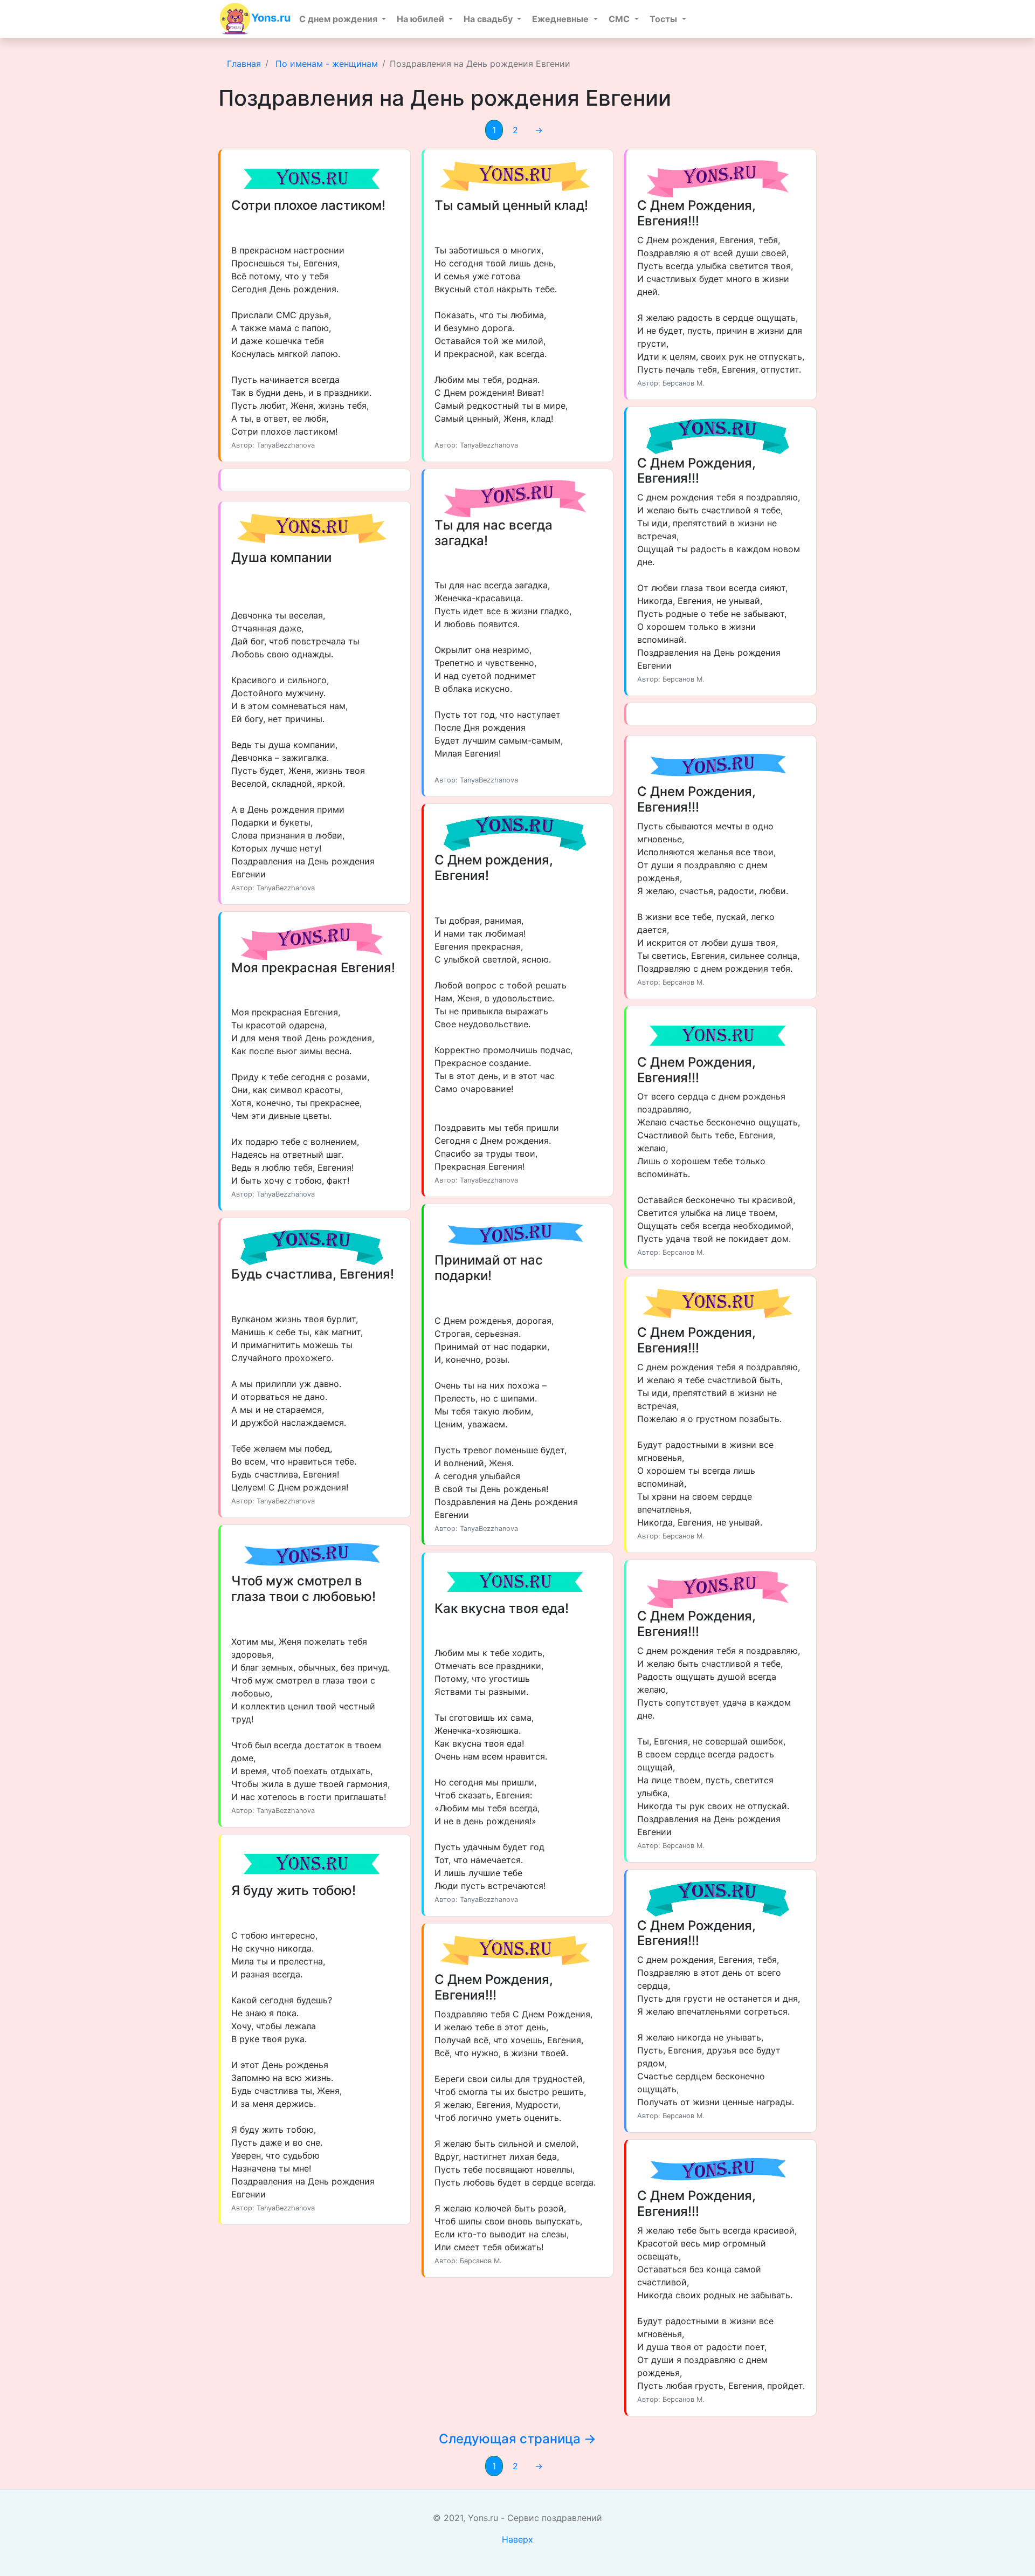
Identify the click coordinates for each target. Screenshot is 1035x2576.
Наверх (517, 2539)
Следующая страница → (517, 2439)
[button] (343, 19)
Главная (244, 64)
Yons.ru (271, 18)
